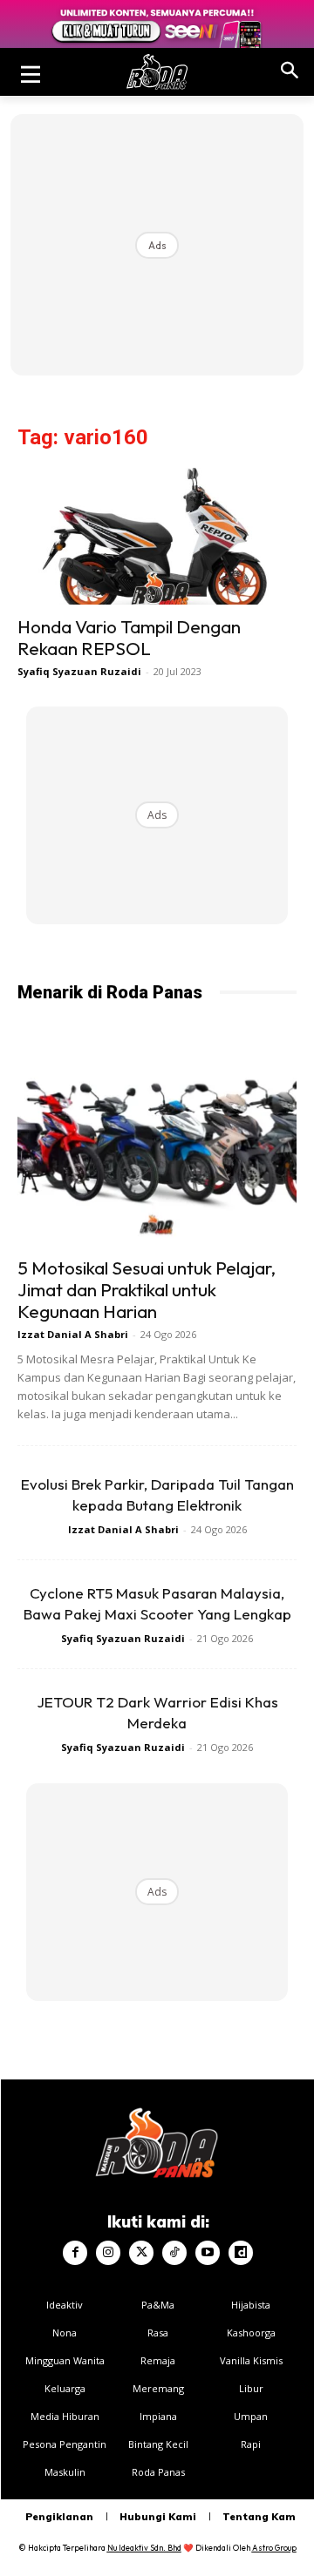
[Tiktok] (174, 2253)
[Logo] (157, 72)
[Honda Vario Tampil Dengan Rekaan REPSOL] (157, 536)
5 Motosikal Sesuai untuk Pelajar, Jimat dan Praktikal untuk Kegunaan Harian (147, 1289)
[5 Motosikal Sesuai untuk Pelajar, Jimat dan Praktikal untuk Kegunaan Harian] (157, 1145)
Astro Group (274, 2548)
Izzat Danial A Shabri (73, 1334)
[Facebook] (75, 2253)
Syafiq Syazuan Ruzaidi (79, 671)
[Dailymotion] (241, 2253)
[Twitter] (141, 2253)
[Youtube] (208, 2253)
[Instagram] (108, 2253)
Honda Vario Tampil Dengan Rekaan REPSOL (129, 637)
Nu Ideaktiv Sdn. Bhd (144, 2548)
